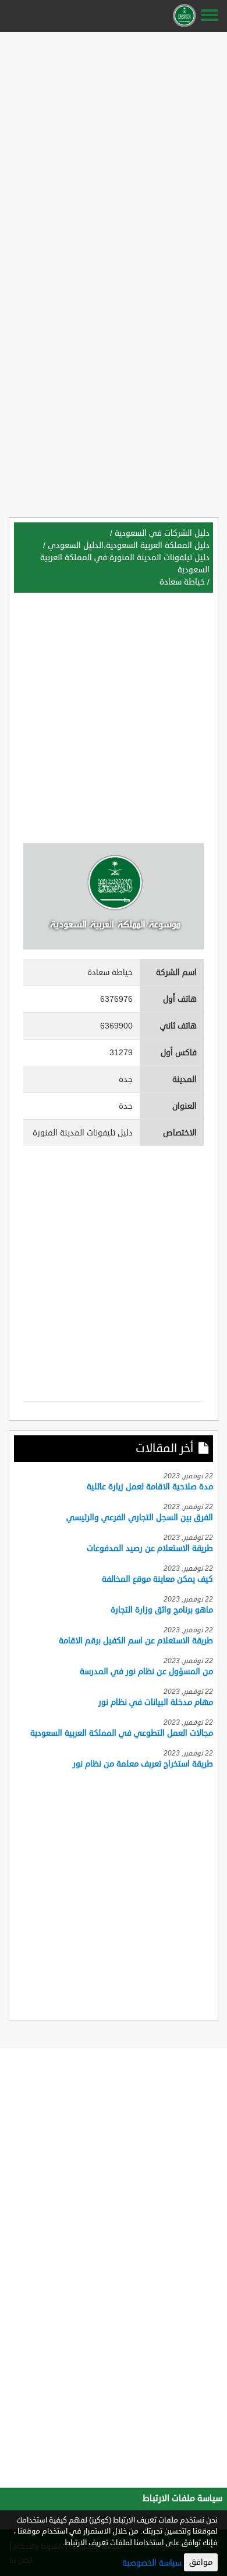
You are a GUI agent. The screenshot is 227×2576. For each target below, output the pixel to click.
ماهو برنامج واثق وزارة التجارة (162, 1610)
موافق (201, 2562)
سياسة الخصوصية (152, 2563)
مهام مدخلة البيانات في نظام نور (156, 1702)
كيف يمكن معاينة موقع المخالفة (157, 1579)
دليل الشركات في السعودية (162, 533)
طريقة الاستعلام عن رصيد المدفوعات (150, 1548)
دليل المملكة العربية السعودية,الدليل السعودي (129, 545)
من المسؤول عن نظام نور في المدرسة (146, 1672)
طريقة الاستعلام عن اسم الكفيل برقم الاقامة (136, 1641)
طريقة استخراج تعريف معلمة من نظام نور (143, 1764)
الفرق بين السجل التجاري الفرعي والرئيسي (140, 1518)
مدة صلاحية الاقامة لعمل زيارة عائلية (150, 1487)
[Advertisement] (114, 149)
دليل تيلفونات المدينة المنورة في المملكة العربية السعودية (125, 564)
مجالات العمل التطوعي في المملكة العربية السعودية (122, 1733)
